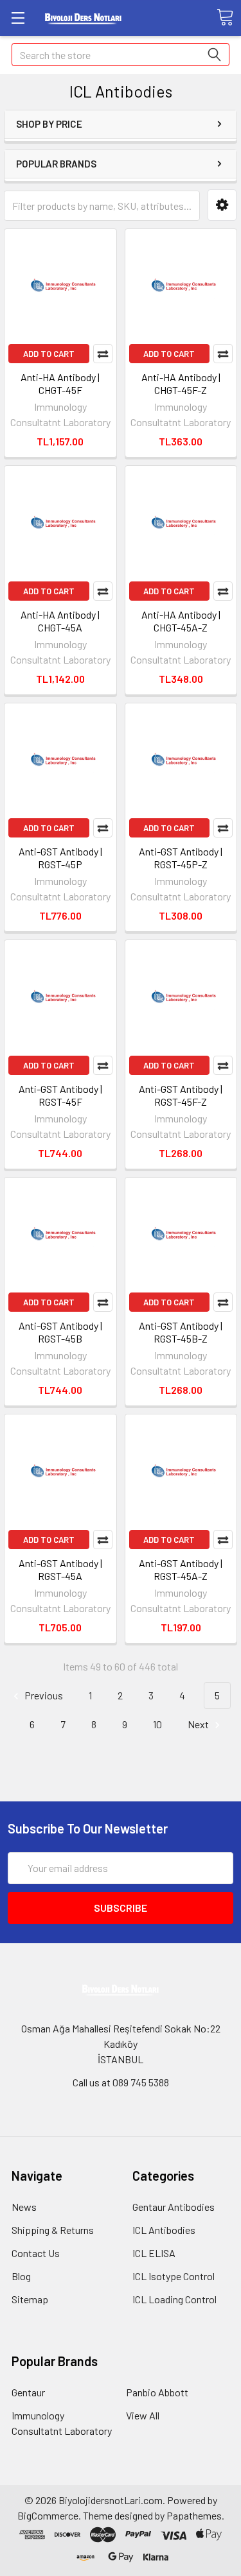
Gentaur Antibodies (174, 2207)
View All (143, 2415)
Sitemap (30, 2299)
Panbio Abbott (157, 2392)
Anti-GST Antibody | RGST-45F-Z (181, 1095)
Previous (43, 1695)
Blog (21, 2276)
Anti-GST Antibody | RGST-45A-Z (181, 1569)
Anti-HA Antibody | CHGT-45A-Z (181, 621)
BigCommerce (48, 2515)
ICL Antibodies (164, 2230)
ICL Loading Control (174, 2299)
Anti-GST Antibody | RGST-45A (60, 1569)
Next (199, 1724)
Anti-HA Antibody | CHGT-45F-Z (181, 383)
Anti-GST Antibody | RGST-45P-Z (181, 858)
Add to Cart (49, 354)
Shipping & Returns (53, 2230)
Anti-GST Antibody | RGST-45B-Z (181, 1332)
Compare (103, 354)
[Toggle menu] (18, 18)
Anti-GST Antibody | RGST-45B (60, 1332)
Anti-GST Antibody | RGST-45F (60, 1095)
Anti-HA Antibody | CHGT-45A (60, 621)
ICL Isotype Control (174, 2276)
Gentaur (28, 2392)
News (24, 2207)
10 (157, 1724)
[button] (222, 205)
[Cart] (225, 17)
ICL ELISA (154, 2253)
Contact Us (36, 2253)
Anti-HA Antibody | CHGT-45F (60, 383)
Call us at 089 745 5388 (121, 2082)
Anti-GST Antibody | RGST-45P (60, 858)
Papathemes (194, 2515)
